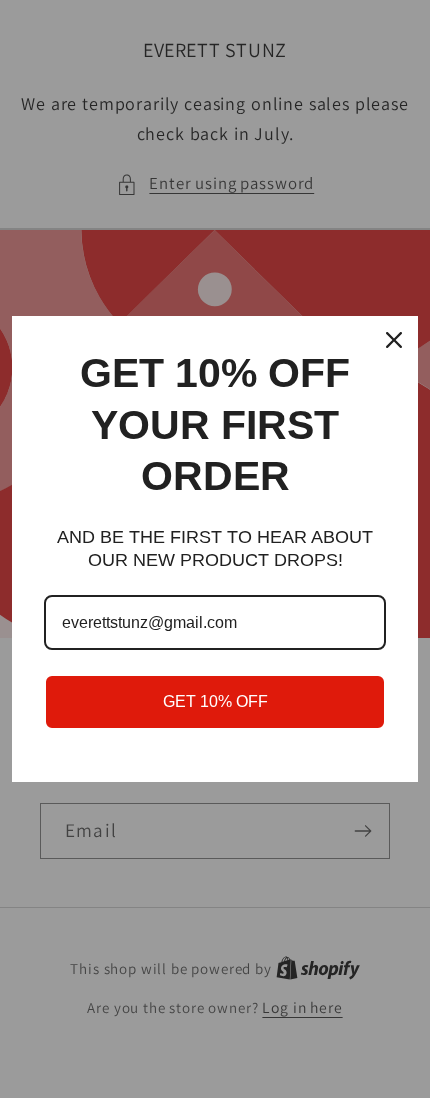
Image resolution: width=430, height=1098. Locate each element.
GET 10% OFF (215, 701)
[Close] (394, 340)
